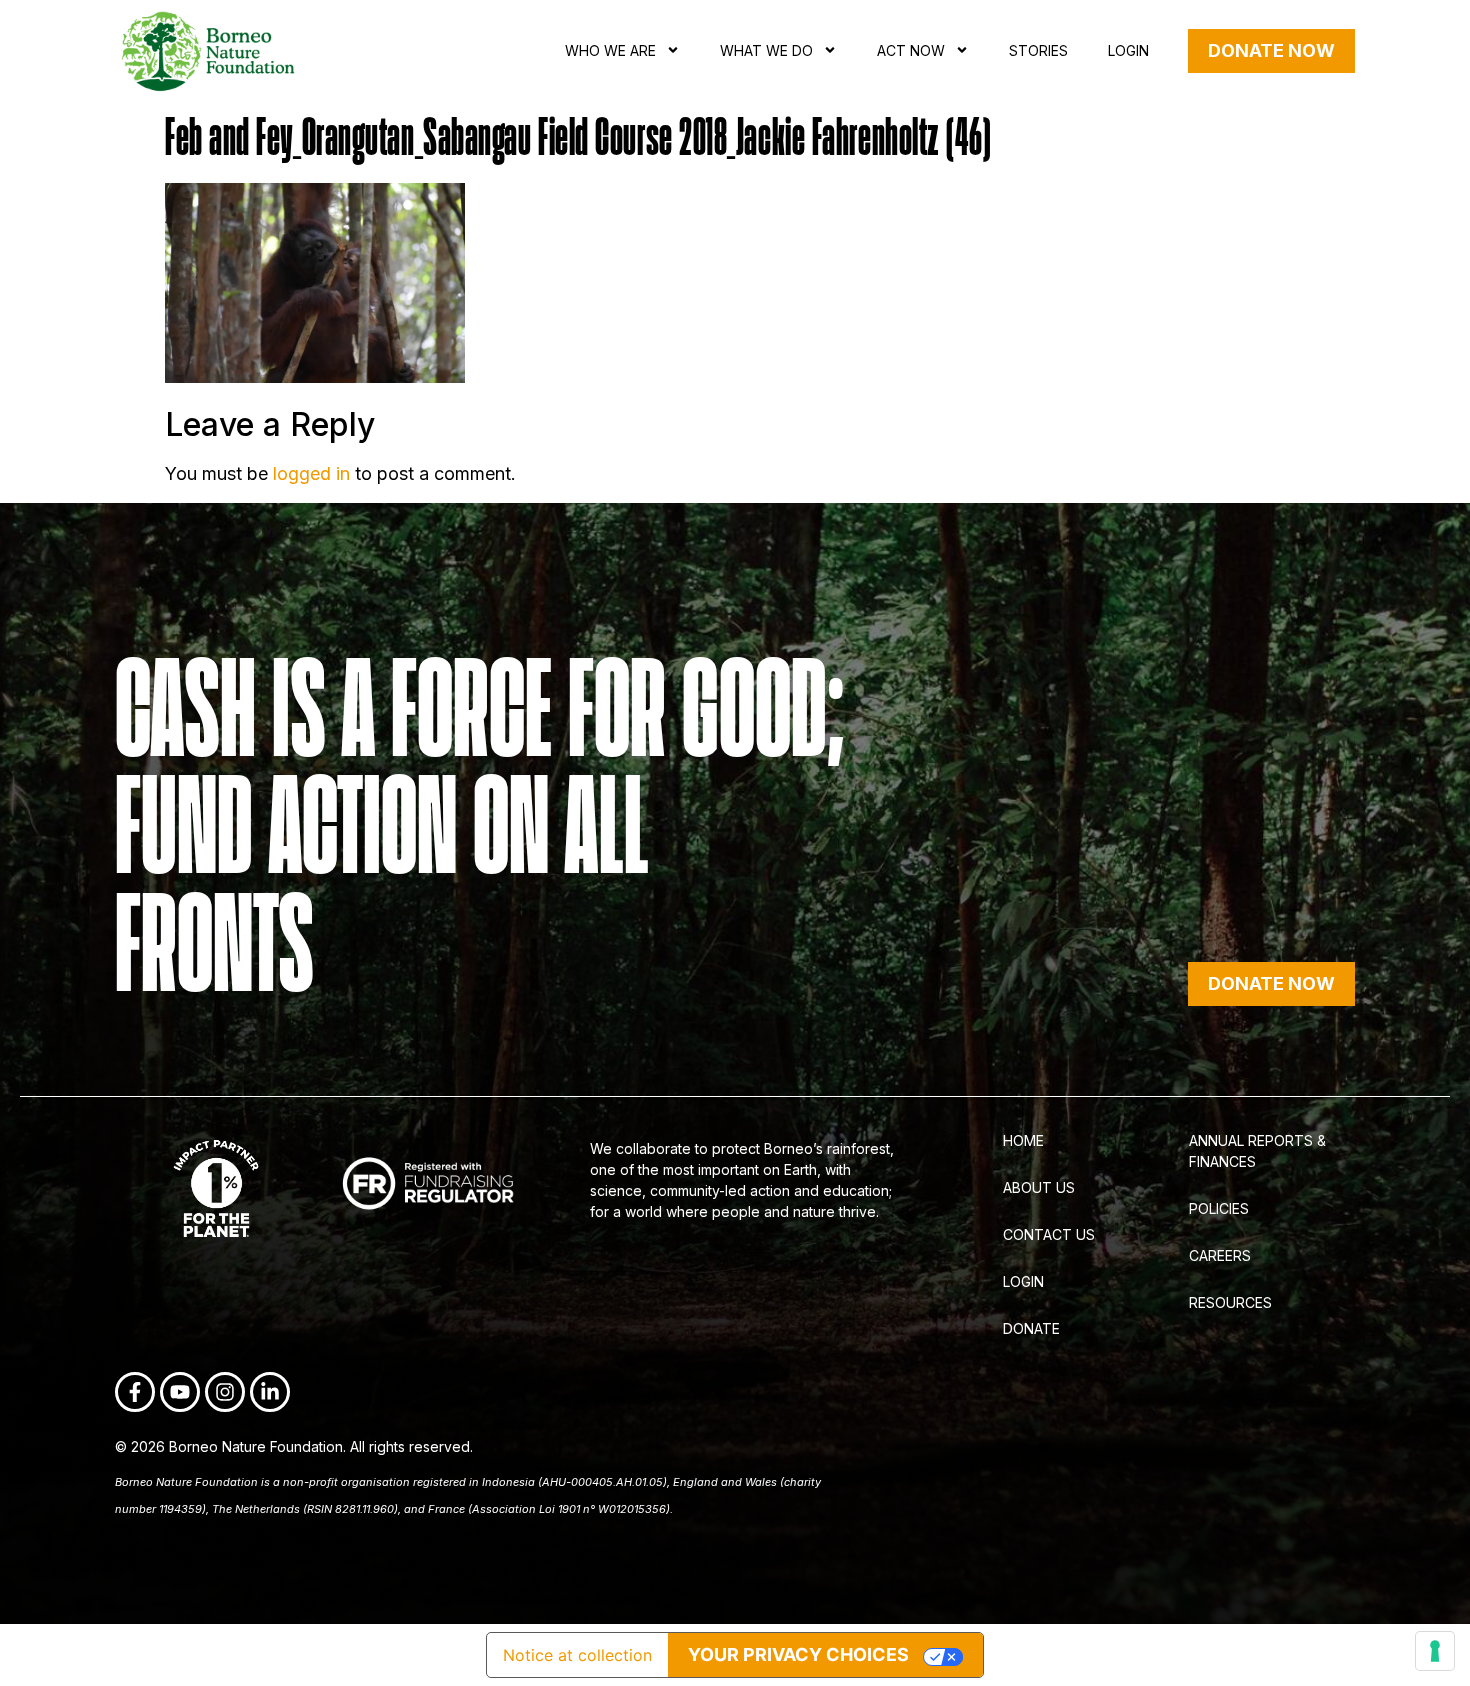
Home (1023, 1140)
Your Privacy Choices (798, 1654)
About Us (1039, 1187)
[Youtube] (180, 1392)
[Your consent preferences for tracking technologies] (1435, 1651)
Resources (1230, 1302)
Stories (1038, 50)
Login (1128, 50)
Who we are (610, 50)
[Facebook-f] (135, 1392)
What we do (766, 50)
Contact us (1049, 1234)
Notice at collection (577, 1655)
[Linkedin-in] (270, 1392)
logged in (311, 473)
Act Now (911, 50)
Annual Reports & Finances (1257, 1151)
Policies (1219, 1208)
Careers (1220, 1255)
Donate (1031, 1328)
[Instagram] (225, 1392)
